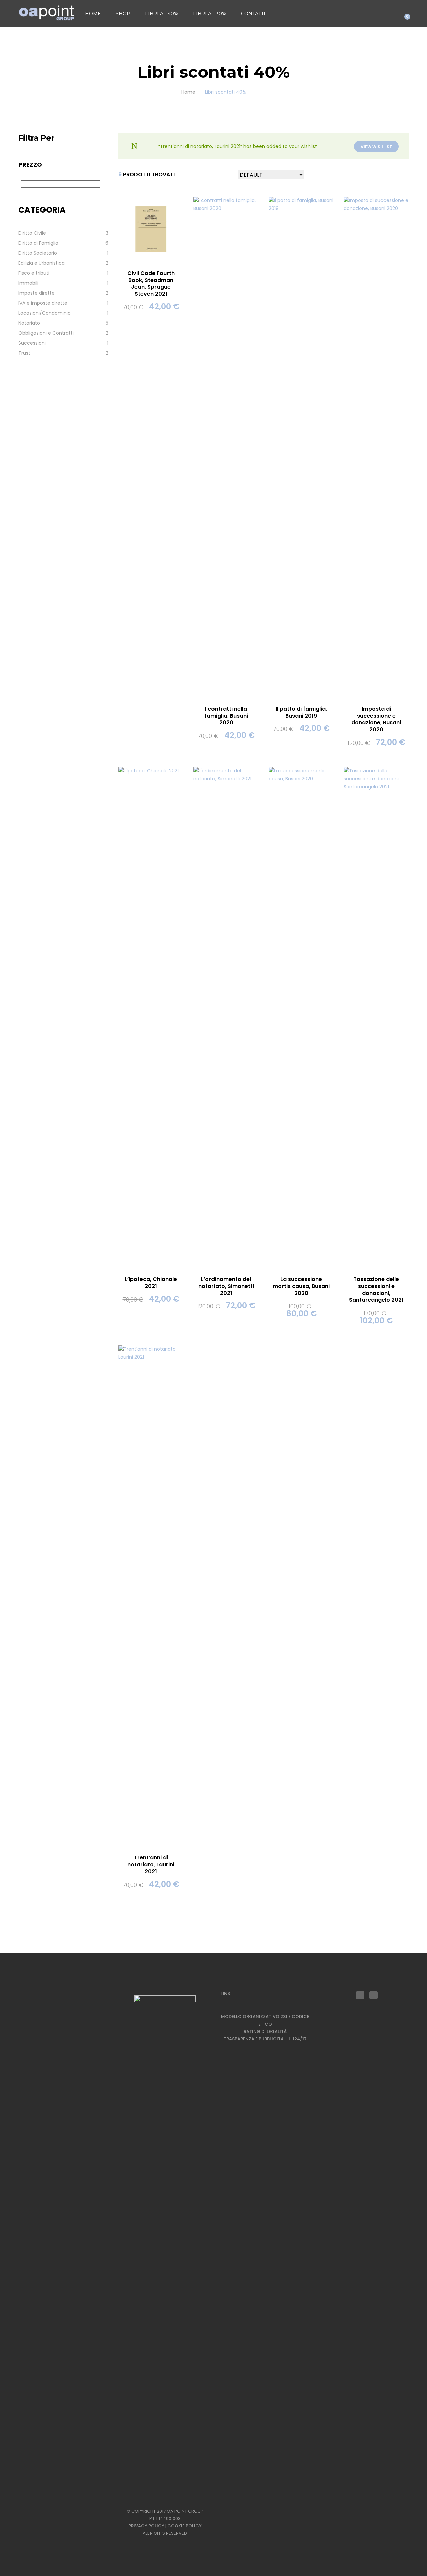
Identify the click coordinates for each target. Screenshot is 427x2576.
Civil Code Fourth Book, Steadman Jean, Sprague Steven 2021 (151, 284)
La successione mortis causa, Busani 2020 (301, 1286)
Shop (123, 14)
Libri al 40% (162, 14)
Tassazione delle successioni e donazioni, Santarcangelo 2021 (376, 1290)
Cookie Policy (185, 2526)
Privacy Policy (146, 2526)
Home (93, 14)
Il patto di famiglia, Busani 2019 (301, 712)
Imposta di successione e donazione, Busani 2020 (376, 719)
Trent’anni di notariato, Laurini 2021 (151, 1865)
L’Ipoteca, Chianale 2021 (151, 1283)
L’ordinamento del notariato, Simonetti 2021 (226, 1286)
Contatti (253, 14)
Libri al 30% (210, 14)
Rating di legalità (265, 2031)
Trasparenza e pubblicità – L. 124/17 (265, 2039)
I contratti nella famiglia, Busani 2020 (226, 716)
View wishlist (376, 147)
